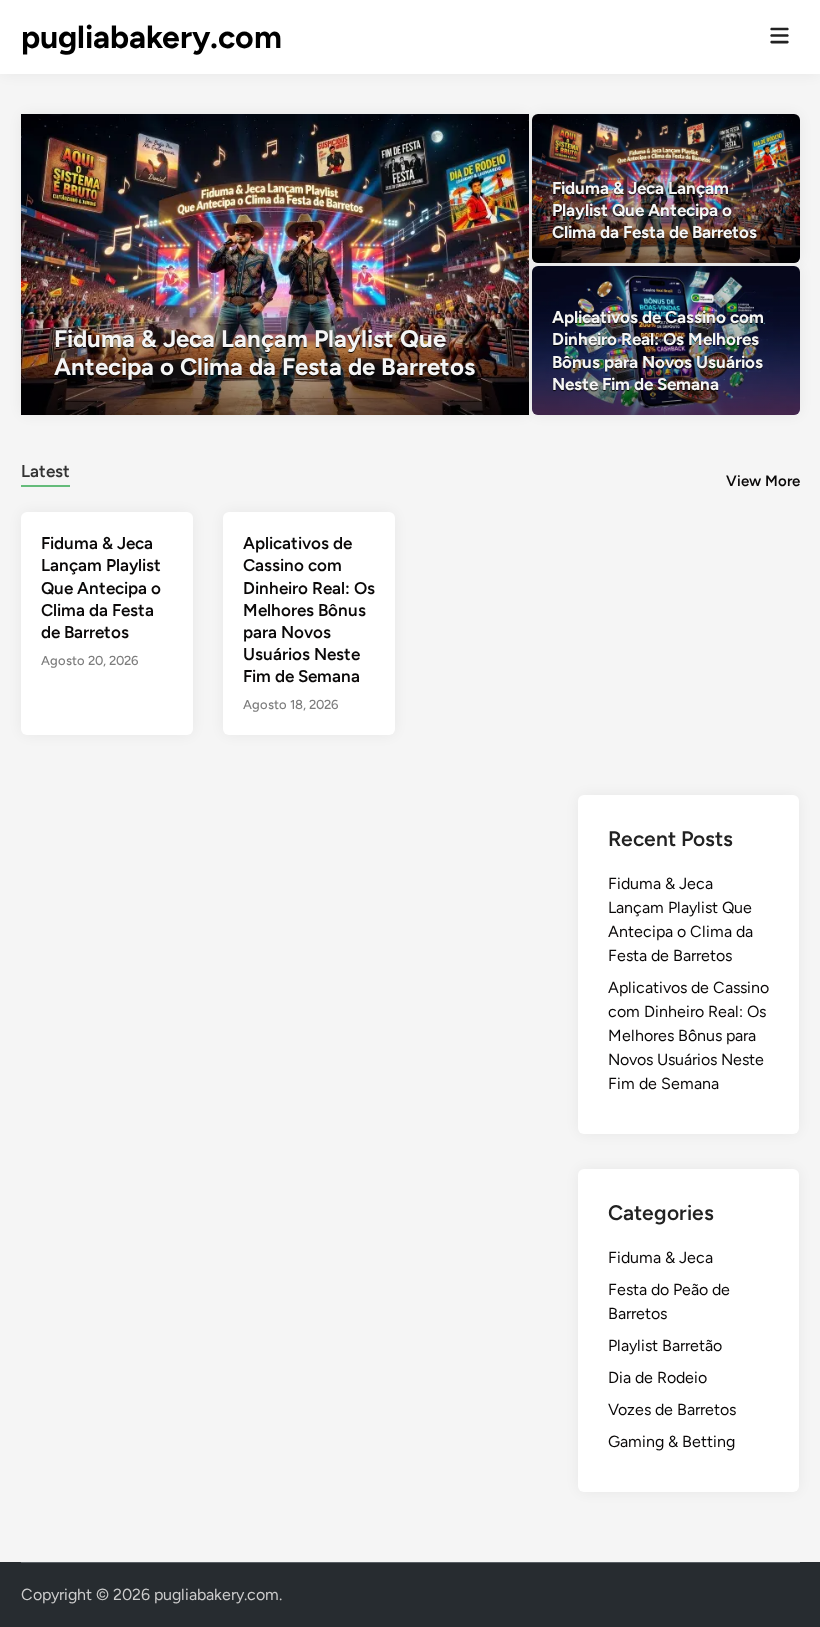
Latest (45, 471)
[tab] (45, 468)
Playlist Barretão (665, 1345)
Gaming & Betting (671, 1441)
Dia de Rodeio (657, 1377)
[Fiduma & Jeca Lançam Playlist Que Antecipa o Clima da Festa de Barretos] (275, 264)
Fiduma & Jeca (660, 1257)
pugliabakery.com (151, 37)
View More (763, 481)
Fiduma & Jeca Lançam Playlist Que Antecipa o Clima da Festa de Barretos (101, 587)
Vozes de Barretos (672, 1409)
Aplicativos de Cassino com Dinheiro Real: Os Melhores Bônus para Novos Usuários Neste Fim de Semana (309, 609)
